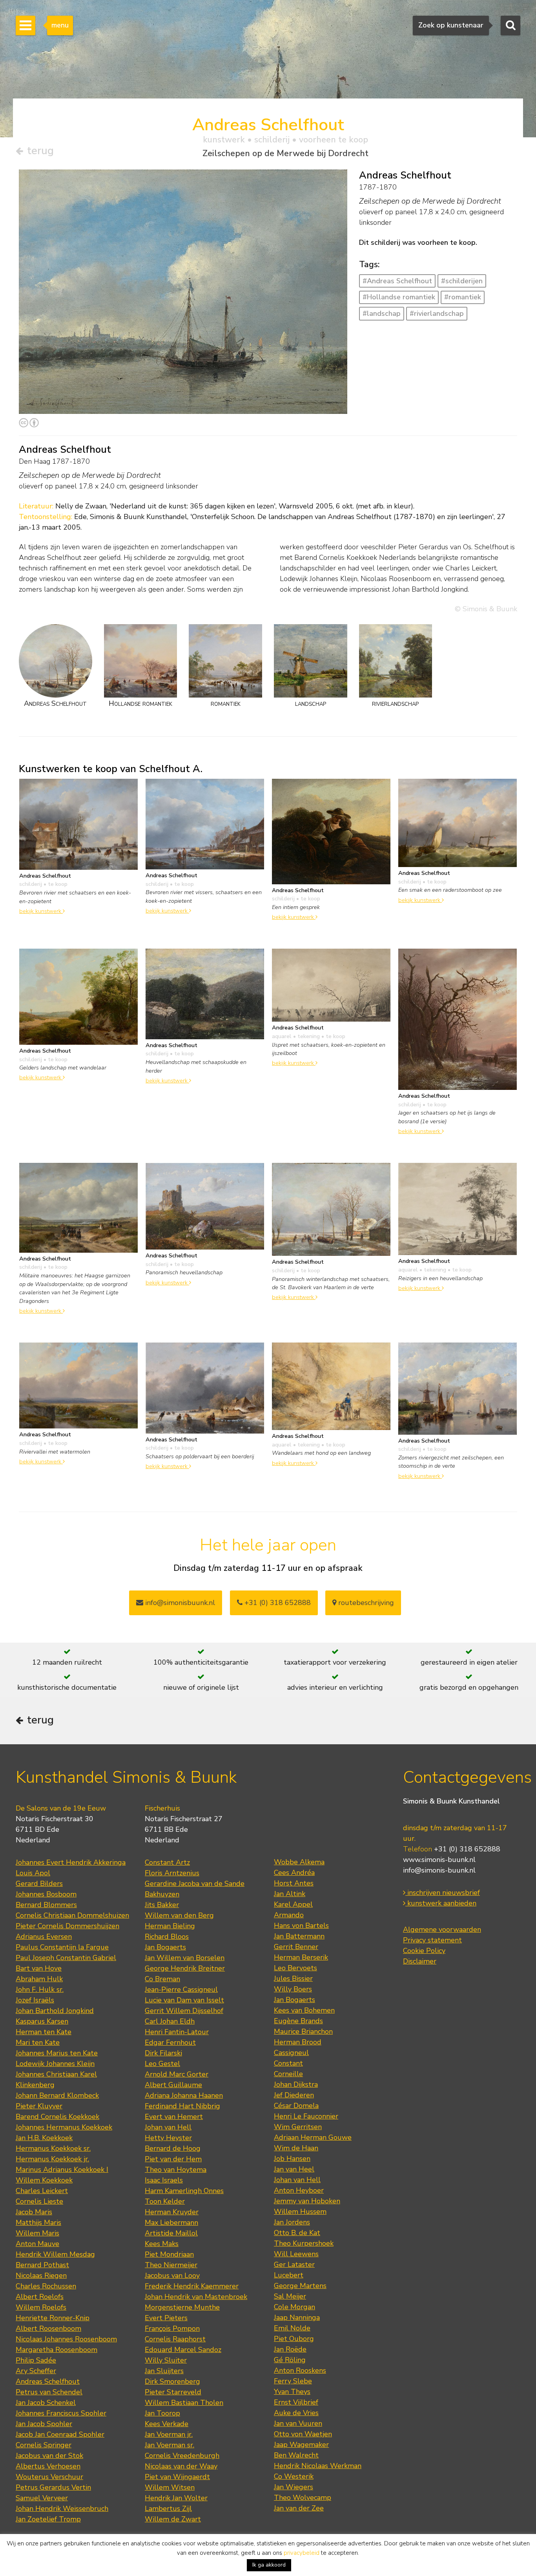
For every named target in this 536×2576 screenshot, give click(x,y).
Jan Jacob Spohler (44, 2424)
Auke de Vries (296, 2413)
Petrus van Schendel (49, 2392)
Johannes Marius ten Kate (57, 2053)
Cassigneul (291, 2053)
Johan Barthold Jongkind (55, 2011)
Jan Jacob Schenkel (46, 2403)
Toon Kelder (165, 2201)
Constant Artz (167, 1862)
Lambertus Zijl (168, 2509)
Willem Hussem (300, 2212)
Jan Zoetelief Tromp (48, 2519)
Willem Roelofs (41, 2307)
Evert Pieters (166, 2318)
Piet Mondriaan (169, 2254)
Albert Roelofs (40, 2297)
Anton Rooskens (300, 2370)
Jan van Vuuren (298, 2423)
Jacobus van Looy (172, 2275)
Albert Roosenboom (48, 2328)
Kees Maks (162, 2244)
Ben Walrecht (296, 2455)
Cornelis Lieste (39, 2201)
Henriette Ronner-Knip (53, 2318)
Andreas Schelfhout (48, 2381)
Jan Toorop (162, 2413)
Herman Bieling (170, 1926)
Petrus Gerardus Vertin (53, 2487)
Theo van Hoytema (176, 2170)
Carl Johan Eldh (170, 2021)
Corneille (288, 2074)
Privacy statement (432, 1940)
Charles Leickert (42, 2191)
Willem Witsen (170, 2487)
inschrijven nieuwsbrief (443, 1893)
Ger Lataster (294, 2264)
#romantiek (463, 297)
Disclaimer (420, 1961)
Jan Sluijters (164, 2371)
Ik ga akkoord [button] (269, 2565)
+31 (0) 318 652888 (277, 1603)
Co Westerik (294, 2476)
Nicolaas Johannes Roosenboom (66, 2339)
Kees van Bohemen (304, 2010)
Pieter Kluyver (39, 2106)
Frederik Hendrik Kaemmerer (192, 2286)
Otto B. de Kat (297, 2233)
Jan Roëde (290, 2349)
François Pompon (172, 2328)
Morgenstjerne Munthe (182, 2307)
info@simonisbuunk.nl (179, 1603)
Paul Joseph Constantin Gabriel (66, 1958)
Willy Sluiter (166, 2360)
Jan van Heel (294, 2169)
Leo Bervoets (295, 1968)
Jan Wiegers (294, 2487)
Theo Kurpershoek (304, 2243)
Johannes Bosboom (46, 1894)
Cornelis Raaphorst (175, 2339)
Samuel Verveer (42, 2498)
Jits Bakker (162, 1905)
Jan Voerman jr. (169, 2434)
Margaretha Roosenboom (57, 2350)
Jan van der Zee (299, 2508)
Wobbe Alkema (299, 1862)
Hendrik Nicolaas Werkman (318, 2466)
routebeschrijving (365, 1603)
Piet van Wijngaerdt (177, 2477)
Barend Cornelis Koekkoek (57, 2117)
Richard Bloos (167, 1937)
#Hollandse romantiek (399, 297)
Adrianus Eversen (44, 1937)
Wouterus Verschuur (49, 2477)
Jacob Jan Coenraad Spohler (60, 2434)
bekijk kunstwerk (41, 911)
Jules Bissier (293, 1978)
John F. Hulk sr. (40, 1989)
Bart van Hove (39, 1968)
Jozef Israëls (35, 2000)
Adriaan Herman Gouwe (313, 2137)
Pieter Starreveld (173, 2392)
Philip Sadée (36, 2360)
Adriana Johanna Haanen (184, 2095)
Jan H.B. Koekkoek (44, 2138)
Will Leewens (296, 2254)
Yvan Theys (292, 2392)
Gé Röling (290, 2360)
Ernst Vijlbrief (296, 2402)
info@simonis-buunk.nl (439, 1870)
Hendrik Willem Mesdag (55, 2254)
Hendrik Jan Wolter (176, 2498)
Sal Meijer (290, 2296)
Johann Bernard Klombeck (57, 2095)
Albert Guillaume (173, 2085)
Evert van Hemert (174, 2117)
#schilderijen (462, 281)
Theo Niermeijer (171, 2265)
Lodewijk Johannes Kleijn (55, 2064)
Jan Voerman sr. (170, 2445)
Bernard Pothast (42, 2265)
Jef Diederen (294, 2095)
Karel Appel (293, 1904)
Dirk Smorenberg (172, 2381)
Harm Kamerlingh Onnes (184, 2191)
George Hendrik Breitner (185, 1968)
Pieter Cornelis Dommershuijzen (67, 1926)
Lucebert (289, 2275)
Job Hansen (292, 2159)
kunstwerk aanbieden (441, 1903)
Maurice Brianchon (303, 2031)
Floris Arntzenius (172, 1873)
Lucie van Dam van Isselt (184, 2000)
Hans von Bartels (301, 1926)
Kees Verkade (167, 2424)
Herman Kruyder (172, 2212)
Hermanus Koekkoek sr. (53, 2148)
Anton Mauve (37, 2244)
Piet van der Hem (173, 2159)
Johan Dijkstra (296, 2084)
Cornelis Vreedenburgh (182, 2456)
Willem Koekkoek (44, 2180)
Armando (289, 1915)
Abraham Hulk (39, 1979)
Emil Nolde (292, 2328)
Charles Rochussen (46, 2286)
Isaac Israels (164, 2180)
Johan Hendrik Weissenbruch (62, 2509)
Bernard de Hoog (173, 2148)
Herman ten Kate (44, 2032)
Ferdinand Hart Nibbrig (182, 2106)
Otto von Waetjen (303, 2434)
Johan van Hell (168, 2127)
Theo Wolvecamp (303, 2498)
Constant (288, 2063)
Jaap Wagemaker (301, 2445)
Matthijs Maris (38, 2223)
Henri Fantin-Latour (177, 2032)
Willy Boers (293, 1989)
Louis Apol (33, 1873)
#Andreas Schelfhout (397, 281)
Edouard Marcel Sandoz (183, 2350)
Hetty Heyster (168, 2138)
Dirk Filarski (163, 2053)
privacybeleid (302, 2553)
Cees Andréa (294, 1873)
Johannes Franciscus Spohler (61, 2413)
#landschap (382, 313)
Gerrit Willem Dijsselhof (184, 2011)
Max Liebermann (171, 2223)
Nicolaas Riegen (41, 2275)
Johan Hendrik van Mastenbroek (196, 2297)
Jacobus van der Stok (49, 2456)
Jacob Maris (34, 2212)
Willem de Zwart (173, 2519)
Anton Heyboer (299, 2190)
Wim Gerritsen (298, 2127)
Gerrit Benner (296, 1947)
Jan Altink (290, 1894)
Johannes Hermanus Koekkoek (64, 2127)
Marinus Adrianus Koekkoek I (62, 2170)
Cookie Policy (424, 1951)
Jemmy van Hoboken (307, 2201)
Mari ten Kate (38, 2042)
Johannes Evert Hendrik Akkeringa (71, 1862)
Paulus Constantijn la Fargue (62, 1947)
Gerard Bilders (39, 1884)
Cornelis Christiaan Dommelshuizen (72, 1915)
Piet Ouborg (294, 2339)
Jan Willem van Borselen (185, 1958)
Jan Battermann (299, 1936)
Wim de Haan (296, 2148)
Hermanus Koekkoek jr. (52, 2159)
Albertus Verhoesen (48, 2466)
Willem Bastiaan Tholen (184, 2403)
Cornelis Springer (44, 2445)
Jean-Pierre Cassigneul (181, 1989)
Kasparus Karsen (42, 2021)
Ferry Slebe (293, 2381)
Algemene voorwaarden (442, 1929)
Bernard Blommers (46, 1905)
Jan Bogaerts (165, 1947)
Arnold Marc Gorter (177, 2074)
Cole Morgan (294, 2307)
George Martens (300, 2286)
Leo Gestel (162, 2064)
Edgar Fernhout (170, 2042)
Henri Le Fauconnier (306, 2116)
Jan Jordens (292, 2222)
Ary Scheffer (36, 2371)
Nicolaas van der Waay (181, 2466)
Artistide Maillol (171, 2233)
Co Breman (162, 1979)
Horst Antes (294, 1883)
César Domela (296, 2106)
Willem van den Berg (179, 1915)
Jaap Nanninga (297, 2317)
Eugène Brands (298, 2021)
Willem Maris (37, 2233)
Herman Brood (298, 2042)
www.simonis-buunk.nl (439, 1860)
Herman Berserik (301, 1957)
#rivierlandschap (437, 313)
